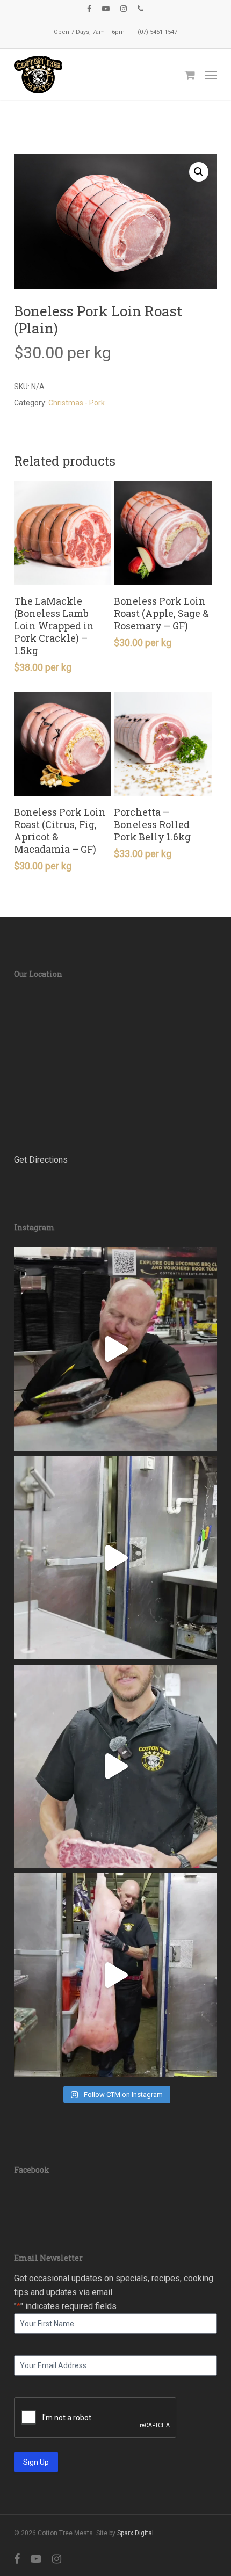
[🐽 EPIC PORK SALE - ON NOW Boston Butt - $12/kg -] (115, 1558)
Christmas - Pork (77, 403)
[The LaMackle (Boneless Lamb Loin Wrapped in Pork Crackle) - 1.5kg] (63, 533)
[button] (211, 75)
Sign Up (36, 2462)
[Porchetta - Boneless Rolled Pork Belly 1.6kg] (163, 744)
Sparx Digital (135, 2533)
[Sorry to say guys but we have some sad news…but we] (115, 1349)
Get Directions (41, 1160)
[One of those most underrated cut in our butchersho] (115, 1766)
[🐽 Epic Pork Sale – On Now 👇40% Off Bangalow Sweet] (115, 1975)
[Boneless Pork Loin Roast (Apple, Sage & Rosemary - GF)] (163, 533)
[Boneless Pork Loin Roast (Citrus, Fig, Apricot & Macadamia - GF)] (63, 744)
